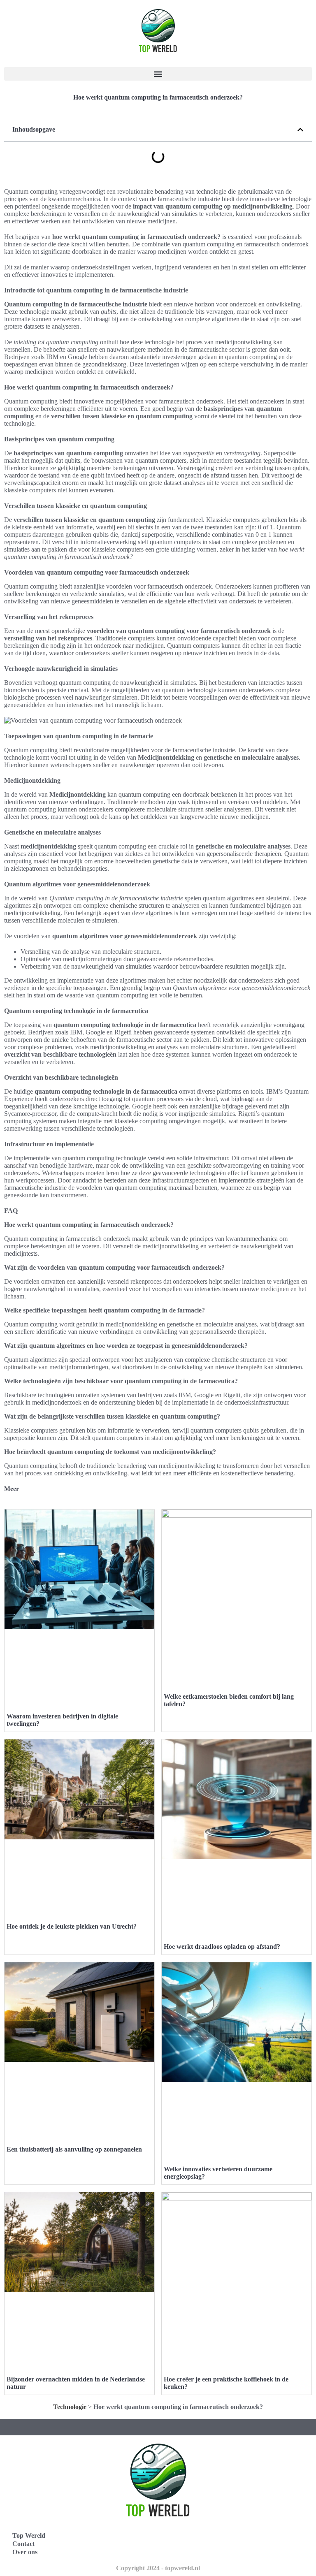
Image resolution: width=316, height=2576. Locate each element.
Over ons (25, 2552)
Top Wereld (29, 2535)
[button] (158, 74)
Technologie (70, 2407)
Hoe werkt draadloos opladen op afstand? (222, 1946)
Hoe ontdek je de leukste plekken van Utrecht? (72, 1926)
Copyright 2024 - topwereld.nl (158, 2568)
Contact (23, 2544)
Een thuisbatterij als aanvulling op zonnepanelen (74, 2149)
